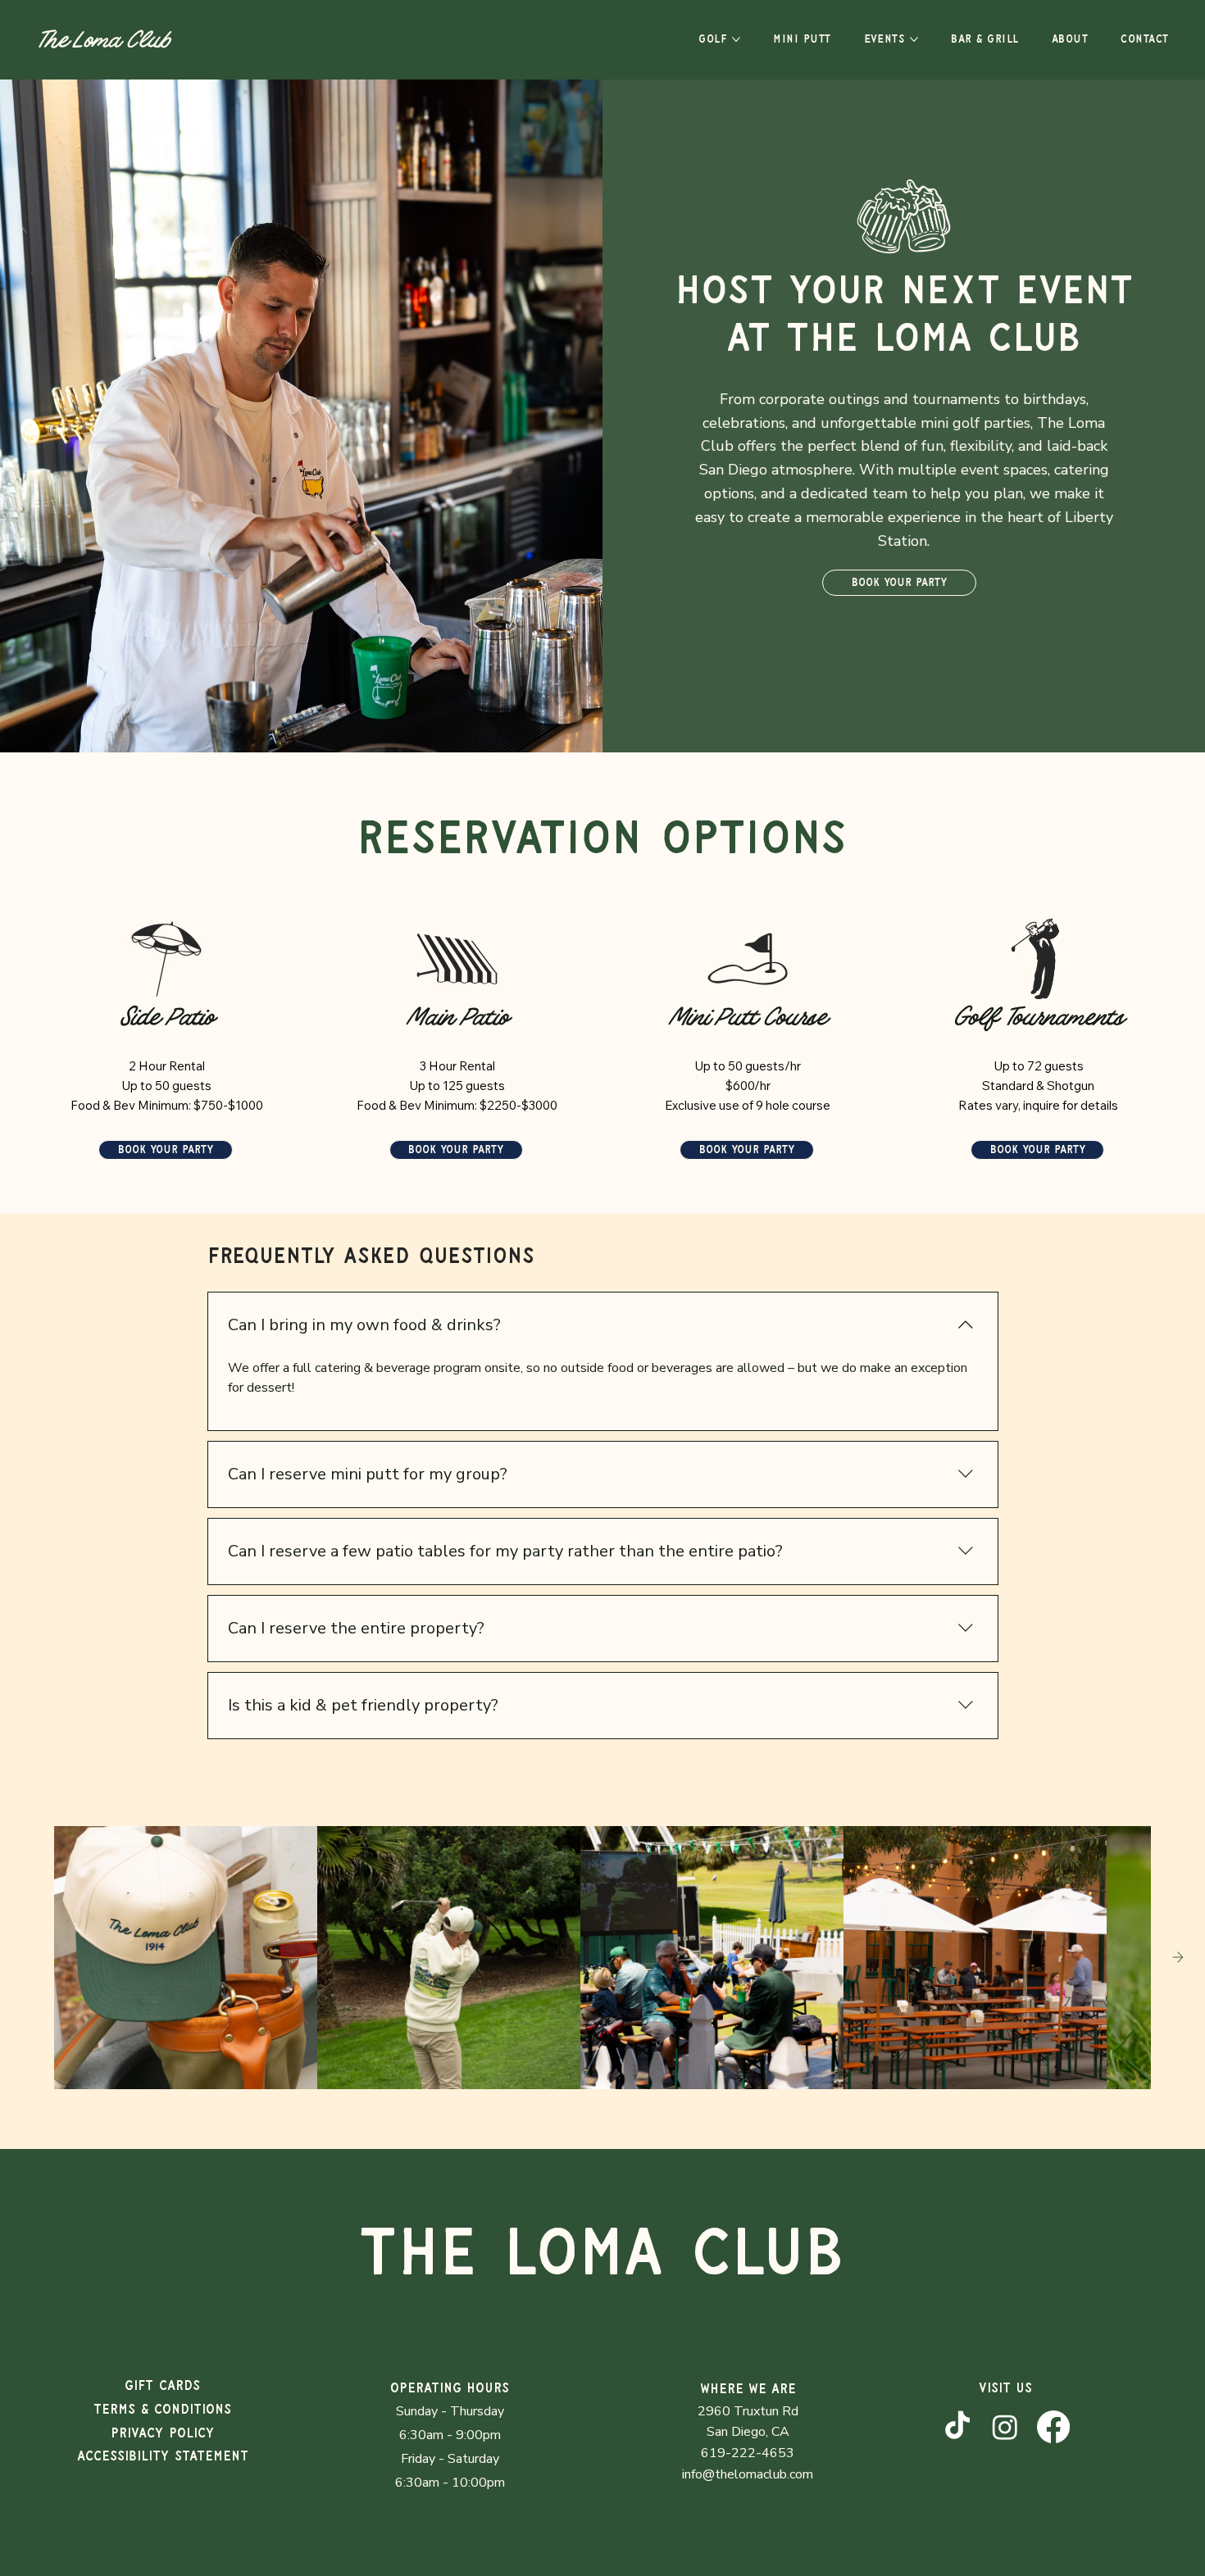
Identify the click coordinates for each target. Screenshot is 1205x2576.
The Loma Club (103, 47)
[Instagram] (1005, 2427)
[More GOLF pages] (736, 39)
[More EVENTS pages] (914, 39)
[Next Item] (1178, 1957)
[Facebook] (1053, 2427)
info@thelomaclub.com (748, 2474)
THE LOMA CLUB (602, 2254)
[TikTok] (957, 2427)
